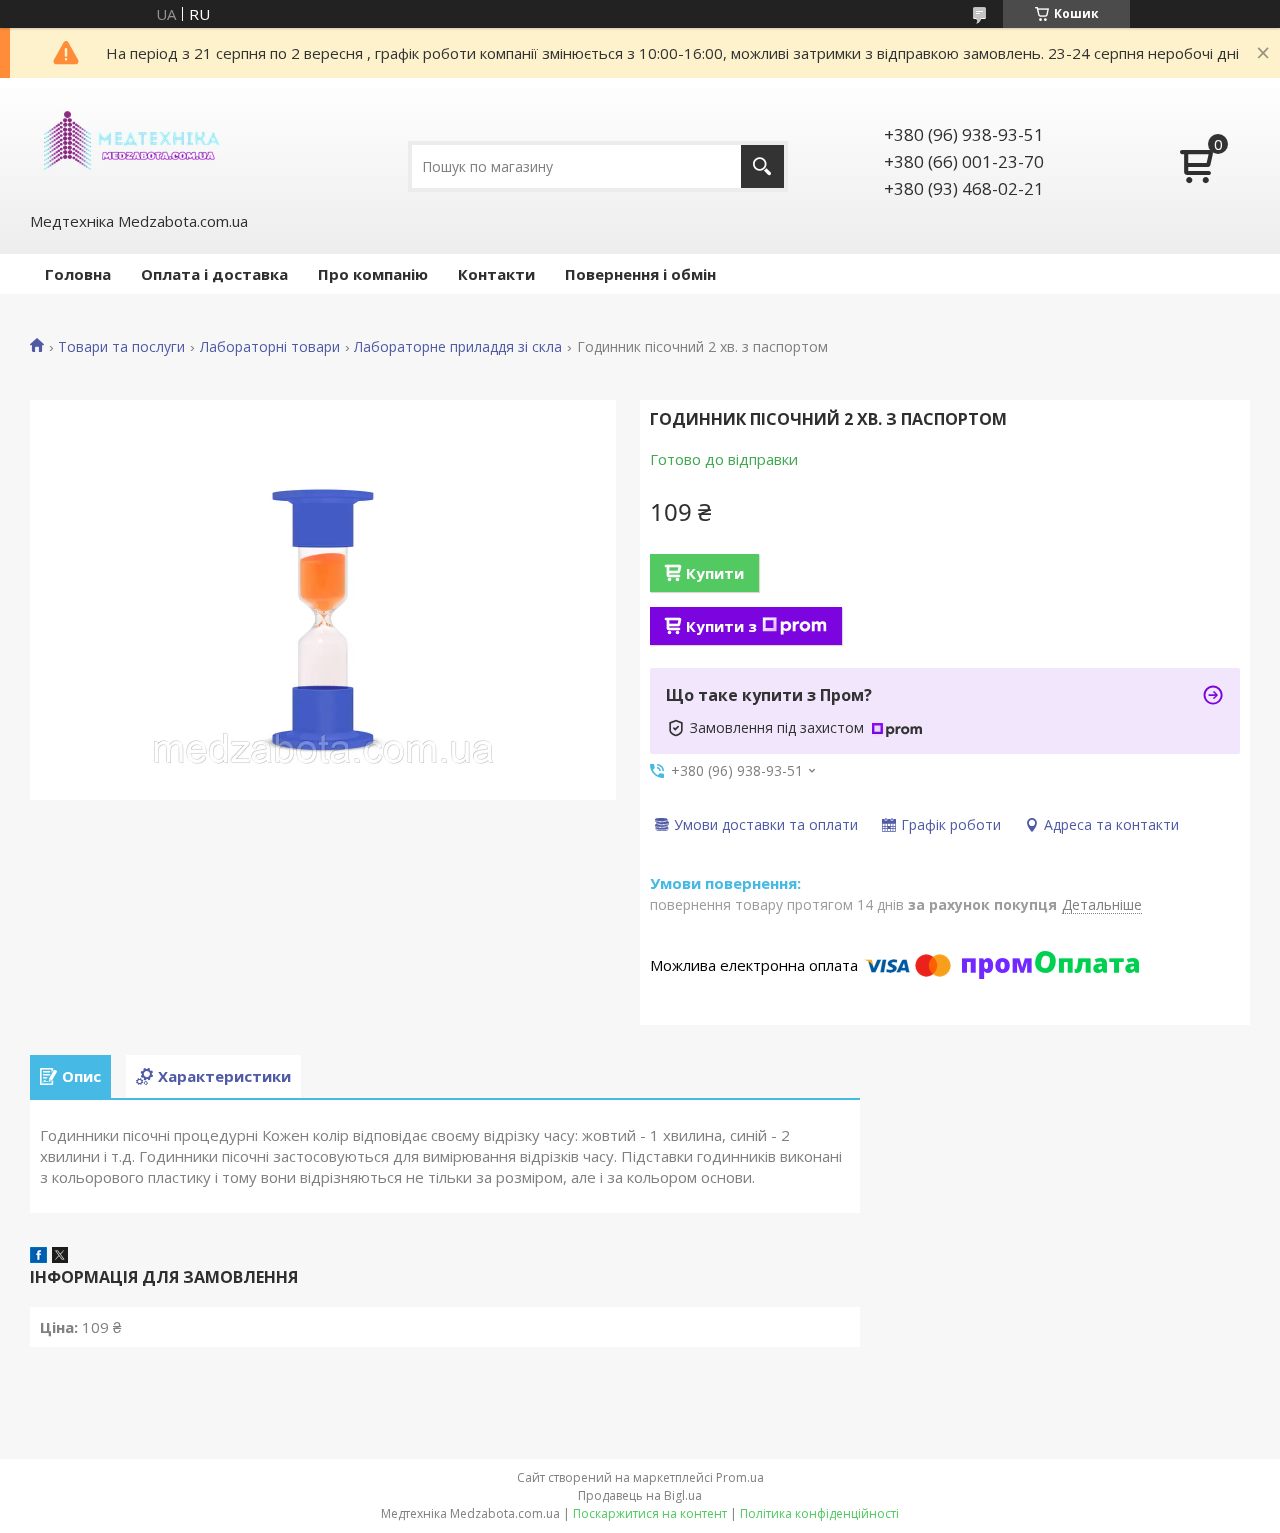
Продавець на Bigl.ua (640, 1495)
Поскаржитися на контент (650, 1513)
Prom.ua (740, 1477)
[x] (60, 1257)
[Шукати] (762, 166)
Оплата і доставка (214, 274)
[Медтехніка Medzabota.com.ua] (130, 143)
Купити (715, 573)
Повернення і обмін (640, 274)
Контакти (496, 274)
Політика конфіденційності (819, 1513)
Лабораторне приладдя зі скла (458, 347)
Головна (78, 274)
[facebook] (38, 1257)
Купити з (721, 626)
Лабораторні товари (270, 347)
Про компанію (373, 274)
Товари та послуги (121, 347)
